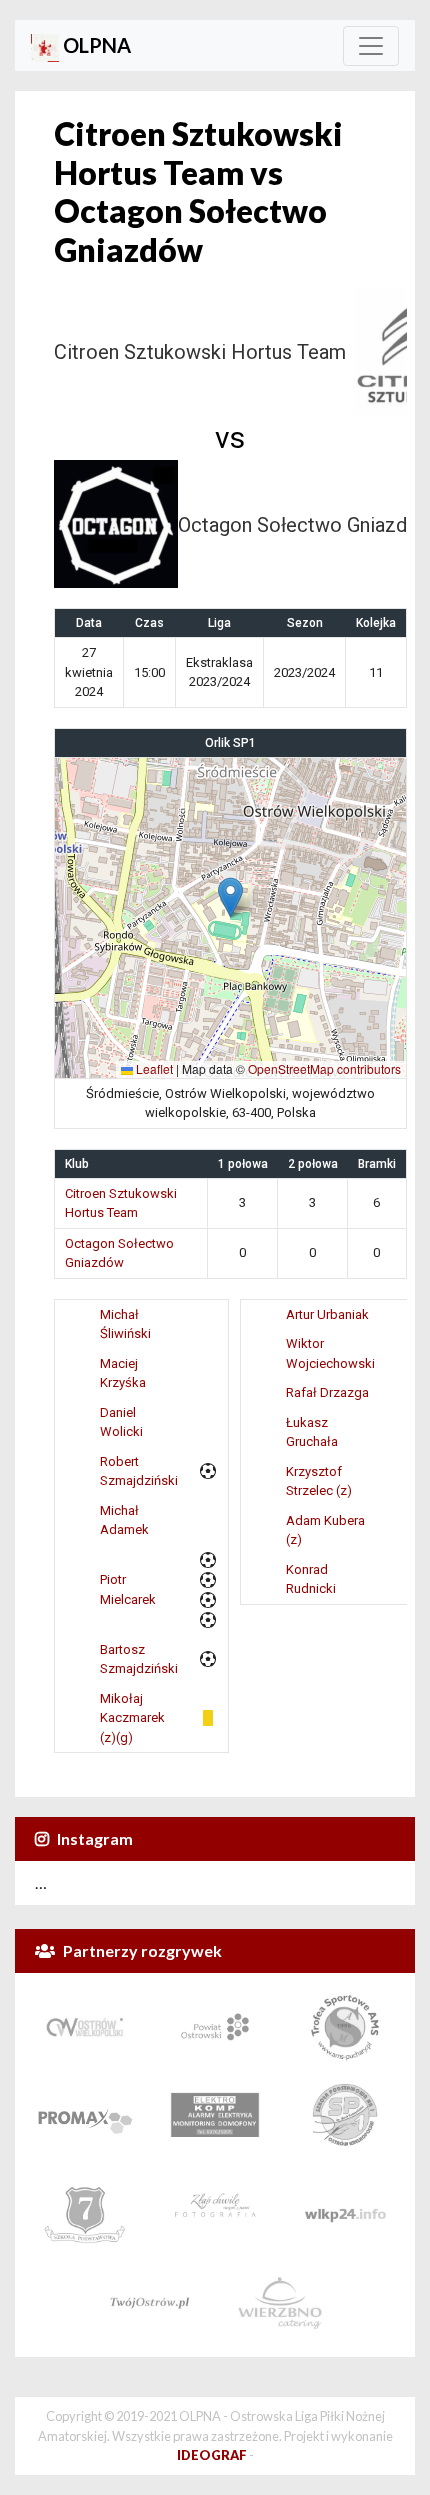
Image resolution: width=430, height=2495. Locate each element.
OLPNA (95, 45)
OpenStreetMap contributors (324, 1068)
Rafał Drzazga (327, 1392)
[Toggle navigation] (371, 46)
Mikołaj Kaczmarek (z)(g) (132, 1718)
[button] (230, 897)
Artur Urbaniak (327, 1314)
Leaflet (153, 1068)
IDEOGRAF (212, 2455)
